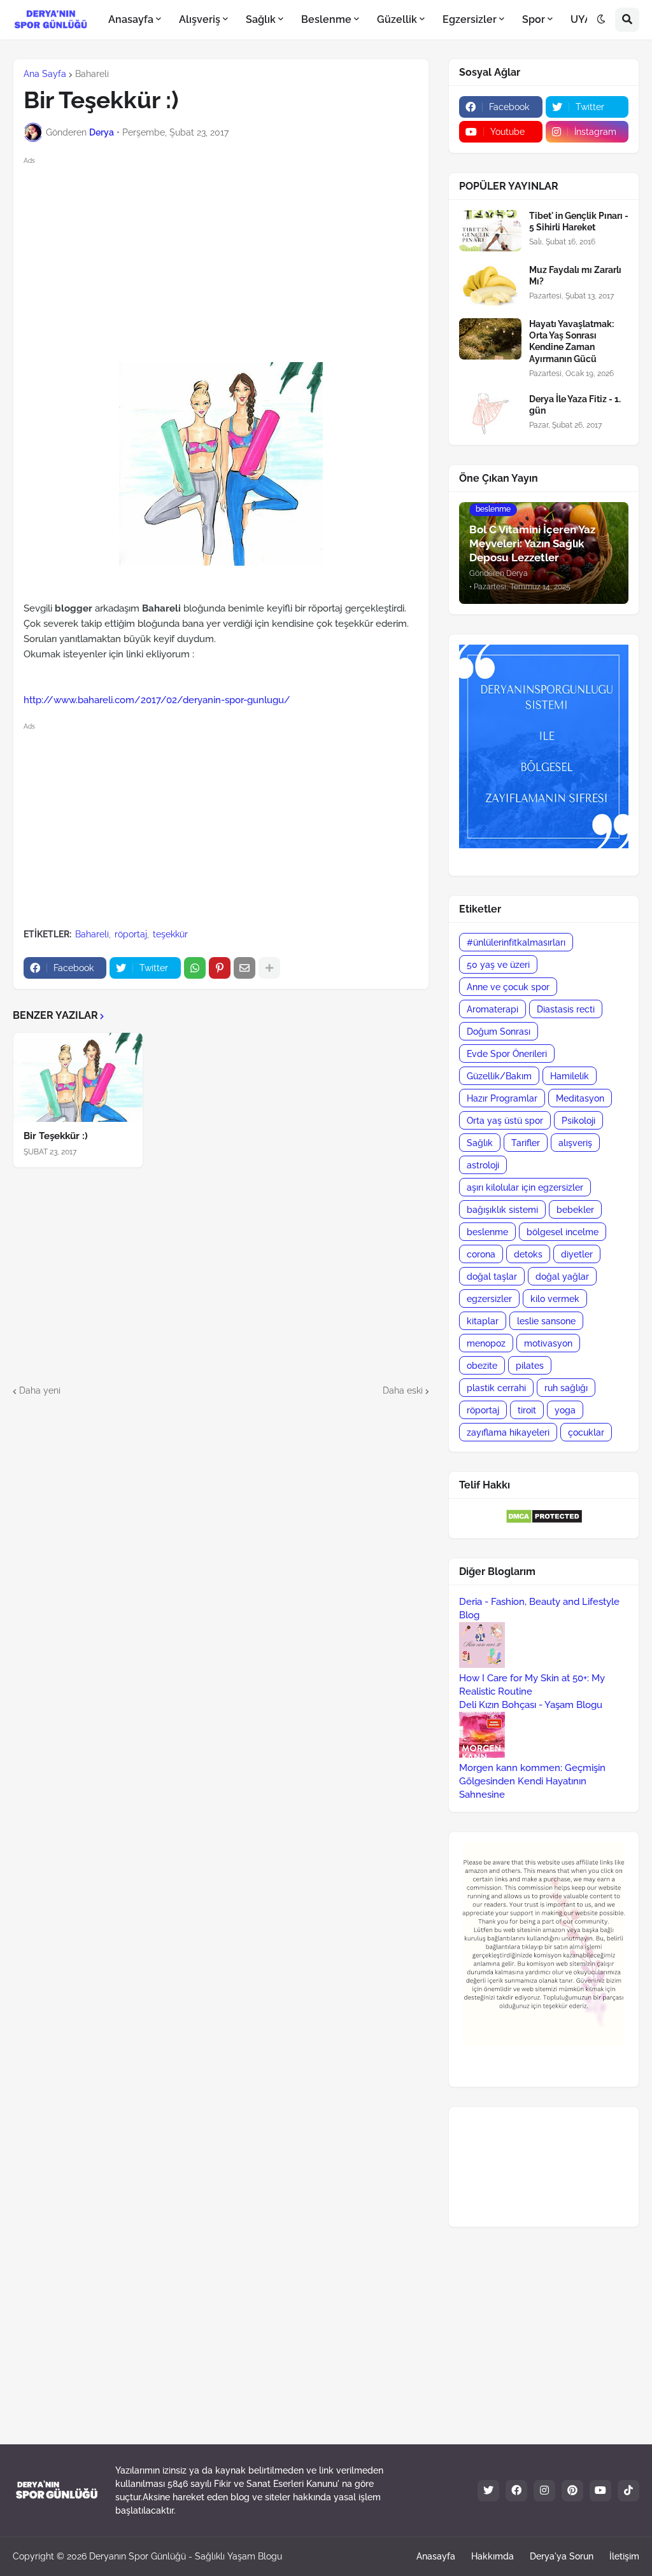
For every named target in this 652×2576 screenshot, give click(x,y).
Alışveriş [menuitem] (200, 19)
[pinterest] (572, 2491)
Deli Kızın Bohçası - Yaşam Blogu (531, 1705)
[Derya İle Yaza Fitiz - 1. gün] (490, 414)
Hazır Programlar (502, 1098)
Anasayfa (436, 2556)
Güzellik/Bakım (499, 1076)
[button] (601, 20)
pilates (530, 1366)
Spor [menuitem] (534, 19)
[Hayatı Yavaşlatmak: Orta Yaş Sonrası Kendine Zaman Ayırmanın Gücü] (490, 339)
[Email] (244, 968)
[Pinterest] (220, 968)
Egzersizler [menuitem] (470, 19)
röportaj (131, 934)
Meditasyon (580, 1098)
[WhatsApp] (195, 968)
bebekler (575, 1210)
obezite (482, 1366)
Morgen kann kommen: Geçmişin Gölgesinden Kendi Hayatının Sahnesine (532, 1781)
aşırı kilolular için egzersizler (525, 1187)
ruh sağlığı (566, 1388)
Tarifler (526, 1143)
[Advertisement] (232, 257)
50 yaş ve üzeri (498, 965)
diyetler (577, 1254)
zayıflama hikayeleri (508, 1432)
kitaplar (483, 1321)
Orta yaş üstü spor (505, 1121)
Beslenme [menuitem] (326, 19)
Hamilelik (570, 1076)
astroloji (483, 1165)
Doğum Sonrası (499, 1032)
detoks (528, 1254)
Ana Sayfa (45, 74)
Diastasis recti (566, 1009)
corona (481, 1254)
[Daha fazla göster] (269, 968)
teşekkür (170, 934)
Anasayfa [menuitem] (131, 19)
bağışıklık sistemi (502, 1210)
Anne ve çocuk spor (508, 987)
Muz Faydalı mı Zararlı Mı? (575, 276)
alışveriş (575, 1143)
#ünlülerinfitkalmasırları (516, 942)
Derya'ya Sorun (562, 2556)
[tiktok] (628, 2491)
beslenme (487, 1232)
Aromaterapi (493, 1009)
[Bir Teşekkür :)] (78, 1077)
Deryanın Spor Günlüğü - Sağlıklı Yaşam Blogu (186, 2556)
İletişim (624, 2556)
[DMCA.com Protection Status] (544, 1521)
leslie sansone (546, 1321)
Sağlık (480, 1143)
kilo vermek (555, 1299)
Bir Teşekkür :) (56, 1136)
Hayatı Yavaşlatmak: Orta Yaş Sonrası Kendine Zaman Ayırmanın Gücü (571, 341)
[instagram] (544, 2491)
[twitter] (488, 2491)
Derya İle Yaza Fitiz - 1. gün (575, 405)
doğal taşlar (492, 1277)
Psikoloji (578, 1121)
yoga (565, 1410)
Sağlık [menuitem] (261, 19)
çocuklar (586, 1432)
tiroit (527, 1410)
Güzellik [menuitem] (397, 19)
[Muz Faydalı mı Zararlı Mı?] (490, 285)
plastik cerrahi (496, 1388)
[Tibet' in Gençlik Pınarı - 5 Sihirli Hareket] (490, 231)
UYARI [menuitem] (586, 19)
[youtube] (600, 2491)
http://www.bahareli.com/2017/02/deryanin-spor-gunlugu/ (157, 700)
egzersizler (489, 1299)
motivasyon (548, 1343)
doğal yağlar (562, 1277)
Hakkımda (493, 2556)
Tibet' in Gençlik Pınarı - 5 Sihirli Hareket (579, 221)
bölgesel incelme (563, 1232)
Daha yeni (40, 1390)
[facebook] (516, 2491)
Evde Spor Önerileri (507, 1054)
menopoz (486, 1343)
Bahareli (92, 74)
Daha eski (403, 1390)
